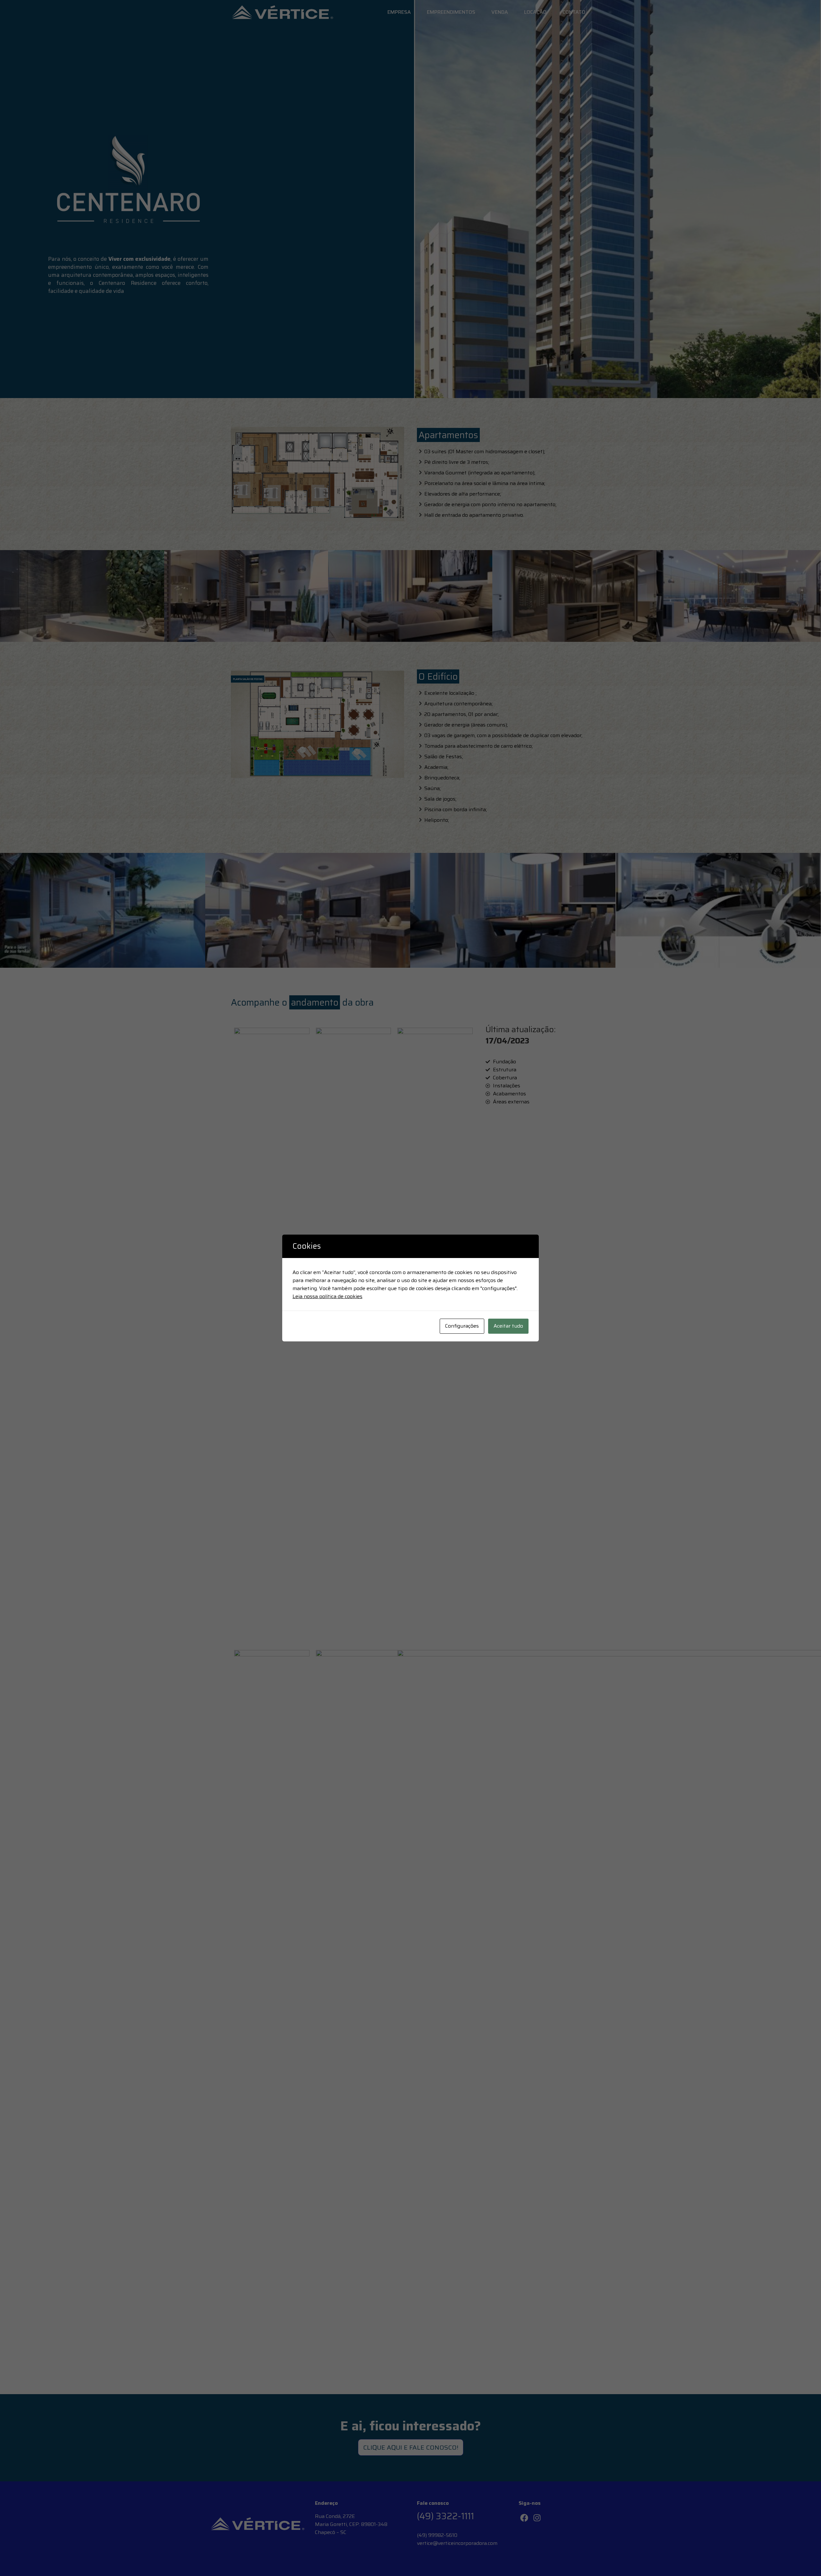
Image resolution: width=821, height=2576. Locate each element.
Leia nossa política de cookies (327, 1296)
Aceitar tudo (508, 1326)
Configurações (462, 1326)
